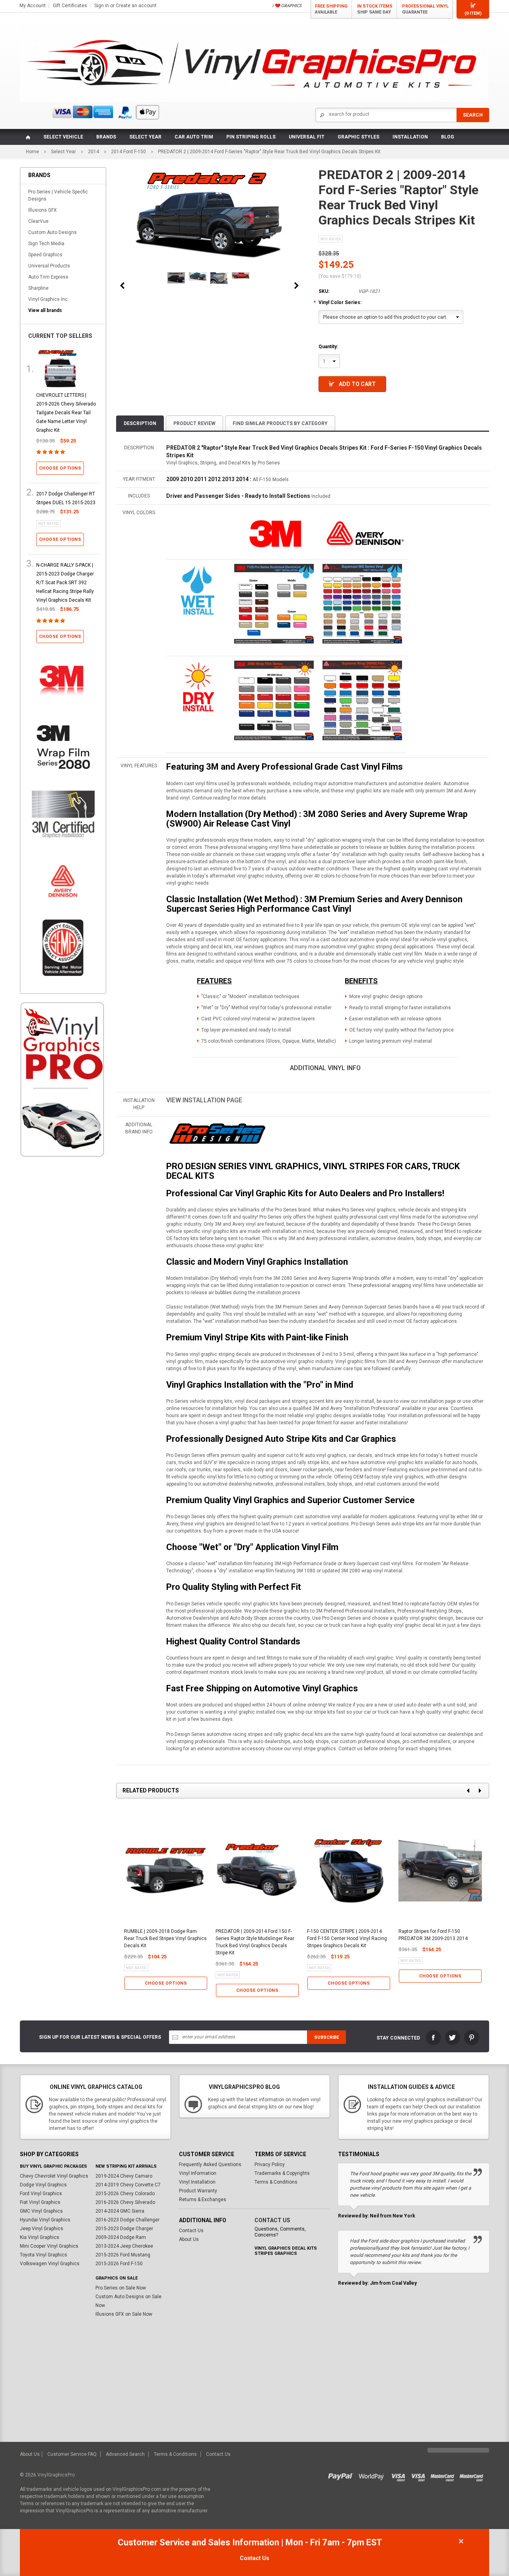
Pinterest (472, 2038)
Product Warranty (198, 2191)
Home (32, 152)
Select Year (145, 137)
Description (140, 423)
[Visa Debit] (421, 2475)
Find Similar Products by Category (280, 423)
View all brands (45, 310)
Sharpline (38, 288)
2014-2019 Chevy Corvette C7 (128, 2185)
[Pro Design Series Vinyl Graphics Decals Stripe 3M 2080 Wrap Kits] (217, 1134)
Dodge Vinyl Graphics (43, 2185)
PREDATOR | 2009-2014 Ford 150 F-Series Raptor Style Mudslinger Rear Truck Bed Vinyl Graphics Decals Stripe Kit (255, 1942)
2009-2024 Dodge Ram (121, 2237)
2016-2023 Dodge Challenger (127, 2220)
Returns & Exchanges (203, 2200)
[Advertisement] (63, 1299)
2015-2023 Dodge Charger (124, 2229)
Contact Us (191, 2231)
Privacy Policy (270, 2165)
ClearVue (38, 221)
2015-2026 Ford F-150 (119, 2264)
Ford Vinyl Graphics (41, 2194)
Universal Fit (307, 137)
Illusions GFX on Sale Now (124, 2314)
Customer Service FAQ (72, 2454)
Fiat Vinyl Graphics (40, 2202)
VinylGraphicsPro (56, 2475)
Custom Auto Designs (52, 232)
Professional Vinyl (425, 9)
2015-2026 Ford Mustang (123, 2255)
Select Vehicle (63, 137)
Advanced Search (125, 2454)
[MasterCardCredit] (445, 2475)
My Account (33, 6)
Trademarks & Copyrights (282, 2173)
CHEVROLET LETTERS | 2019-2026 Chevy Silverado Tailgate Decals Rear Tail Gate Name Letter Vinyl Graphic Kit (66, 413)
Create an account (136, 6)
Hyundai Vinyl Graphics (45, 2220)
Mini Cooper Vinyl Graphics (49, 2246)
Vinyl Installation (197, 2182)
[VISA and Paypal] (343, 2475)
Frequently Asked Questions (210, 2165)
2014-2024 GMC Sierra (120, 2211)
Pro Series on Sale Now (121, 2288)
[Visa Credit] (399, 2475)
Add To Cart (357, 384)
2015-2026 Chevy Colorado (125, 2194)
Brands (106, 137)
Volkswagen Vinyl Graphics (50, 2264)
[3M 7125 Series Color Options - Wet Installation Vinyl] (198, 590)
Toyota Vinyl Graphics (44, 2255)
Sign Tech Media (46, 244)
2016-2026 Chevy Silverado (125, 2202)
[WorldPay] (372, 2475)
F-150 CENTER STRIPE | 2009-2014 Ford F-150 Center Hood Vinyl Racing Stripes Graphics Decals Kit (347, 1938)
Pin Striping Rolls (251, 137)
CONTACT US (272, 2220)
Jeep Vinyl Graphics (42, 2229)
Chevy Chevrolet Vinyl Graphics (54, 2176)
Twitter (453, 2038)
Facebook (433, 2038)
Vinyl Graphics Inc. (49, 299)
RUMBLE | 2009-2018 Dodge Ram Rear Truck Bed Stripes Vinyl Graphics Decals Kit (165, 1938)
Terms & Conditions (276, 2182)
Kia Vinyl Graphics (40, 2237)
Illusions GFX (43, 210)
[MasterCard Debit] (473, 2475)
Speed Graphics (45, 255)
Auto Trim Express (48, 277)
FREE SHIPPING (331, 9)
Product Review (194, 423)
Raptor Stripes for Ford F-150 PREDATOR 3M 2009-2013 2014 (433, 1935)
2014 (93, 152)
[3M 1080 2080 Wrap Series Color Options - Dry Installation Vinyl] (198, 686)
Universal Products (49, 266)
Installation (410, 137)
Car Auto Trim (194, 137)
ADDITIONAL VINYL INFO (325, 1068)
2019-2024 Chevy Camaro (124, 2176)
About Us (189, 2239)
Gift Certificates (70, 6)
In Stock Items (375, 9)
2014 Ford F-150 (128, 152)
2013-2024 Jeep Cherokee (124, 2246)
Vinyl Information (198, 2173)
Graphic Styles (358, 137)
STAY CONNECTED (398, 2038)
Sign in (102, 6)
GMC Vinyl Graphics (41, 2211)
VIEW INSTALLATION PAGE (204, 1100)
